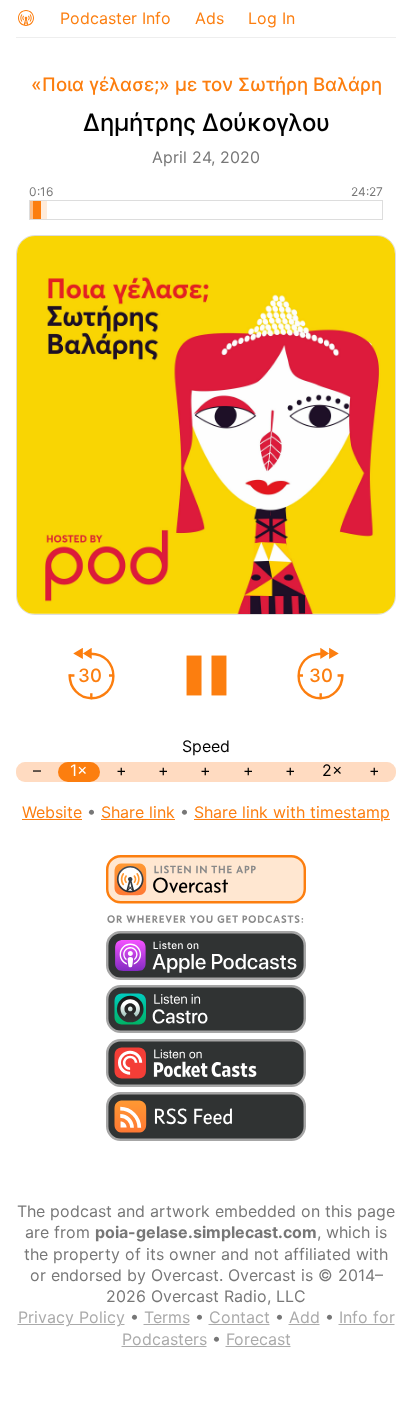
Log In (271, 18)
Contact (239, 1317)
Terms (167, 1317)
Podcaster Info (115, 18)
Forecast (258, 1339)
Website (52, 812)
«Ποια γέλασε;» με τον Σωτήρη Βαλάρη (206, 84)
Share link (138, 812)
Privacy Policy (71, 1317)
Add (304, 1317)
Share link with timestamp (292, 812)
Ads (209, 18)
